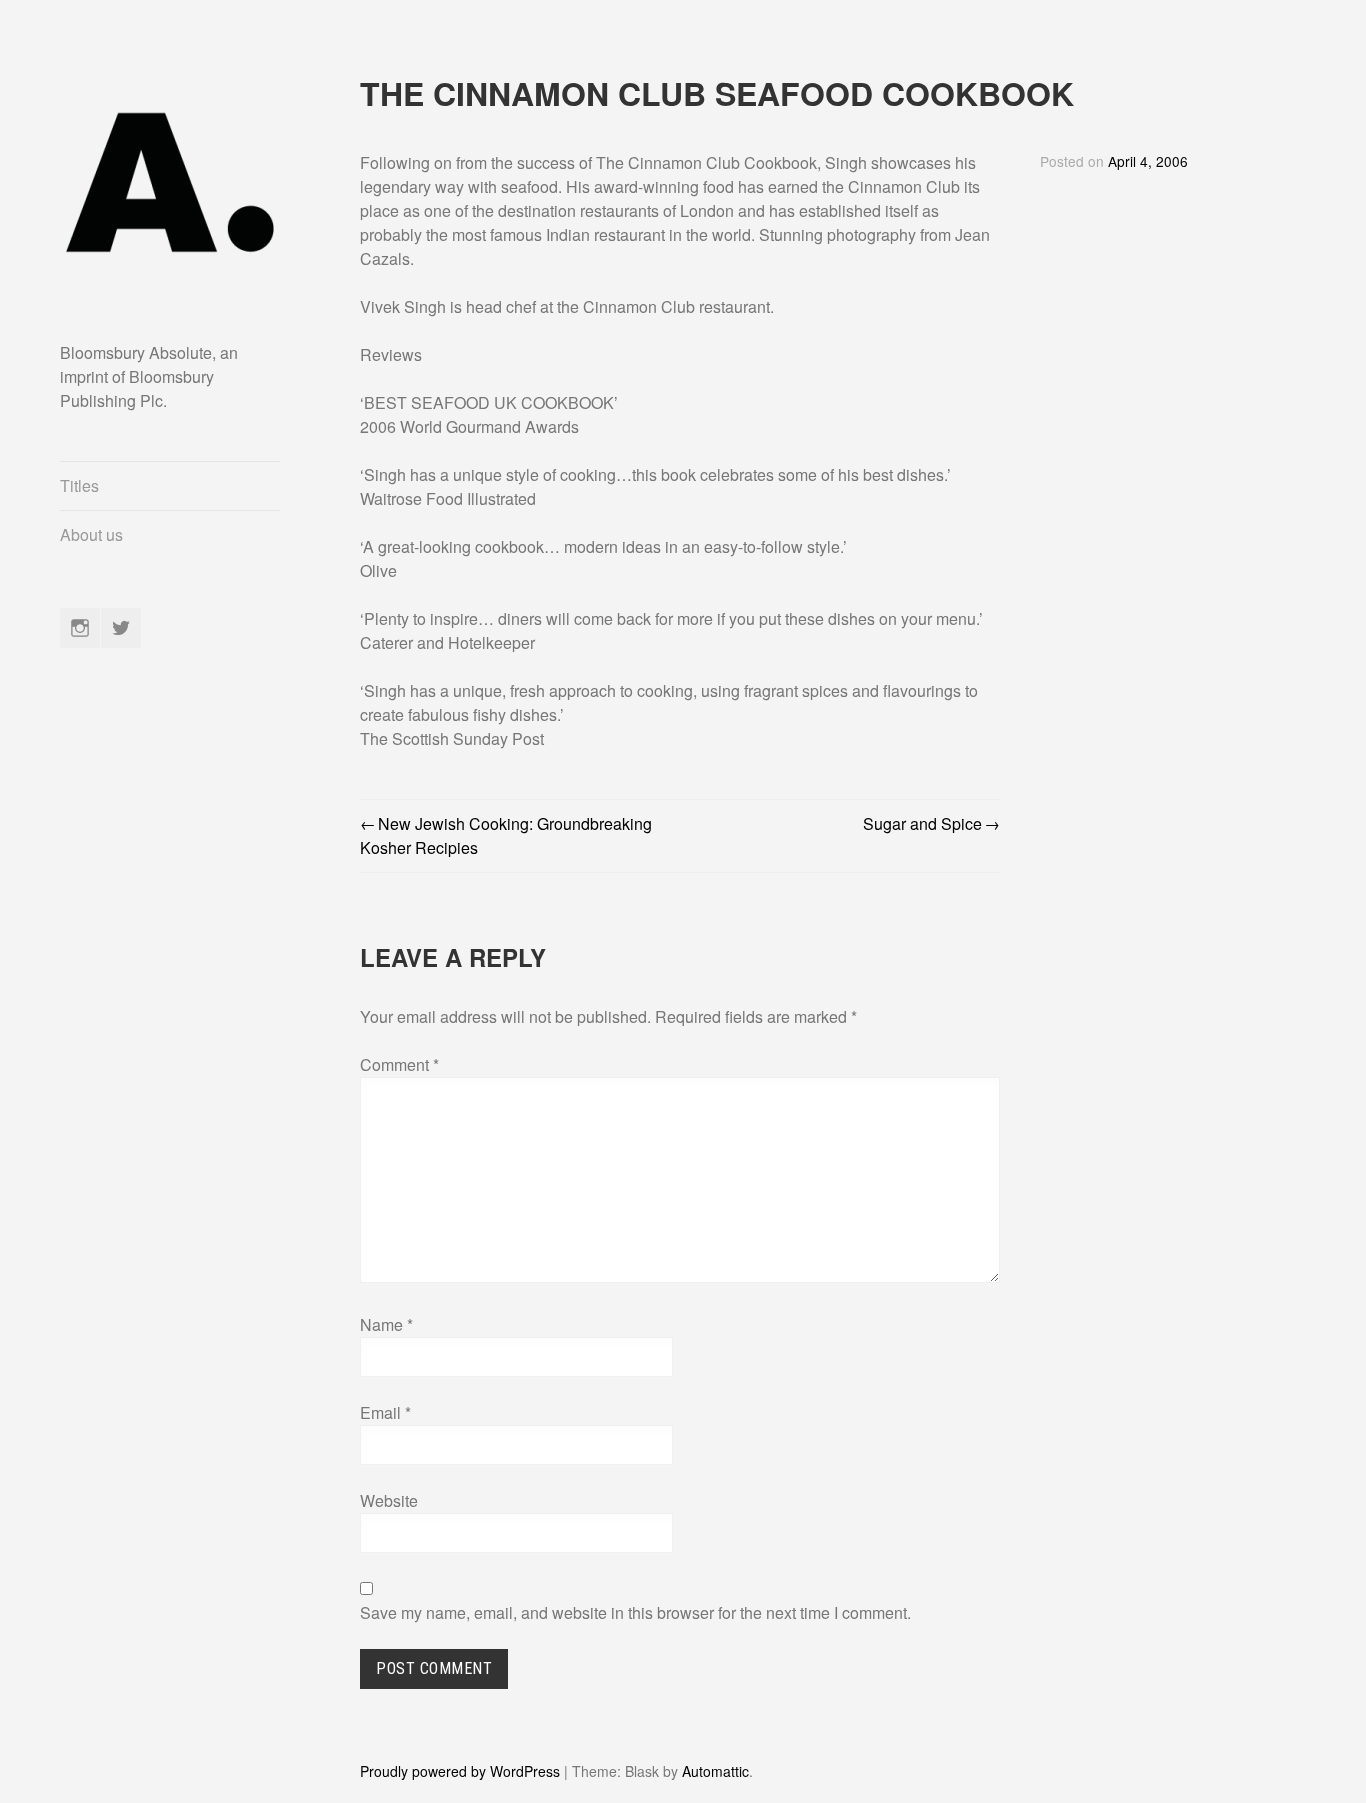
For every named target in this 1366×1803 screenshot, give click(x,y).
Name (386, 1324)
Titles (79, 485)
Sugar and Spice (922, 823)
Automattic (715, 1771)
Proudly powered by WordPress (460, 1771)
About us (91, 534)
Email (385, 1412)
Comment (399, 1064)
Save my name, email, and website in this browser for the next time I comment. (635, 1612)
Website (389, 1500)
